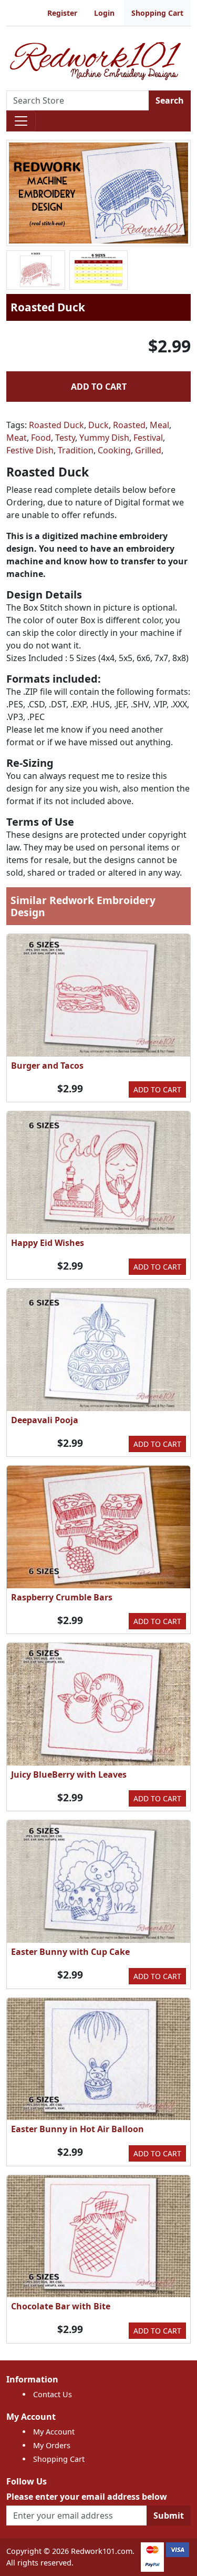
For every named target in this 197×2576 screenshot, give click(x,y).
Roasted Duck (56, 425)
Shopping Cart (157, 13)
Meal (159, 425)
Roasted (129, 425)
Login (104, 13)
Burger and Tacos (47, 1066)
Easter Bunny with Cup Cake (70, 1952)
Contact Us (53, 2394)
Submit (169, 2516)
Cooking (114, 450)
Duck (98, 425)
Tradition (76, 450)
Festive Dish (30, 450)
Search (170, 100)
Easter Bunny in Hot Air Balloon (77, 2129)
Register (62, 13)
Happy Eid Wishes (48, 1243)
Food (41, 438)
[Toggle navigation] (21, 121)
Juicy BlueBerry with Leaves (69, 1774)
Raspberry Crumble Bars (62, 1597)
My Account (54, 2432)
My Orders (52, 2445)
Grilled (148, 450)
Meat (17, 438)
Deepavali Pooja (45, 1420)
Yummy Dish (104, 438)
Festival (148, 438)
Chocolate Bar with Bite (61, 2306)
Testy (65, 438)
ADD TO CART (99, 387)
